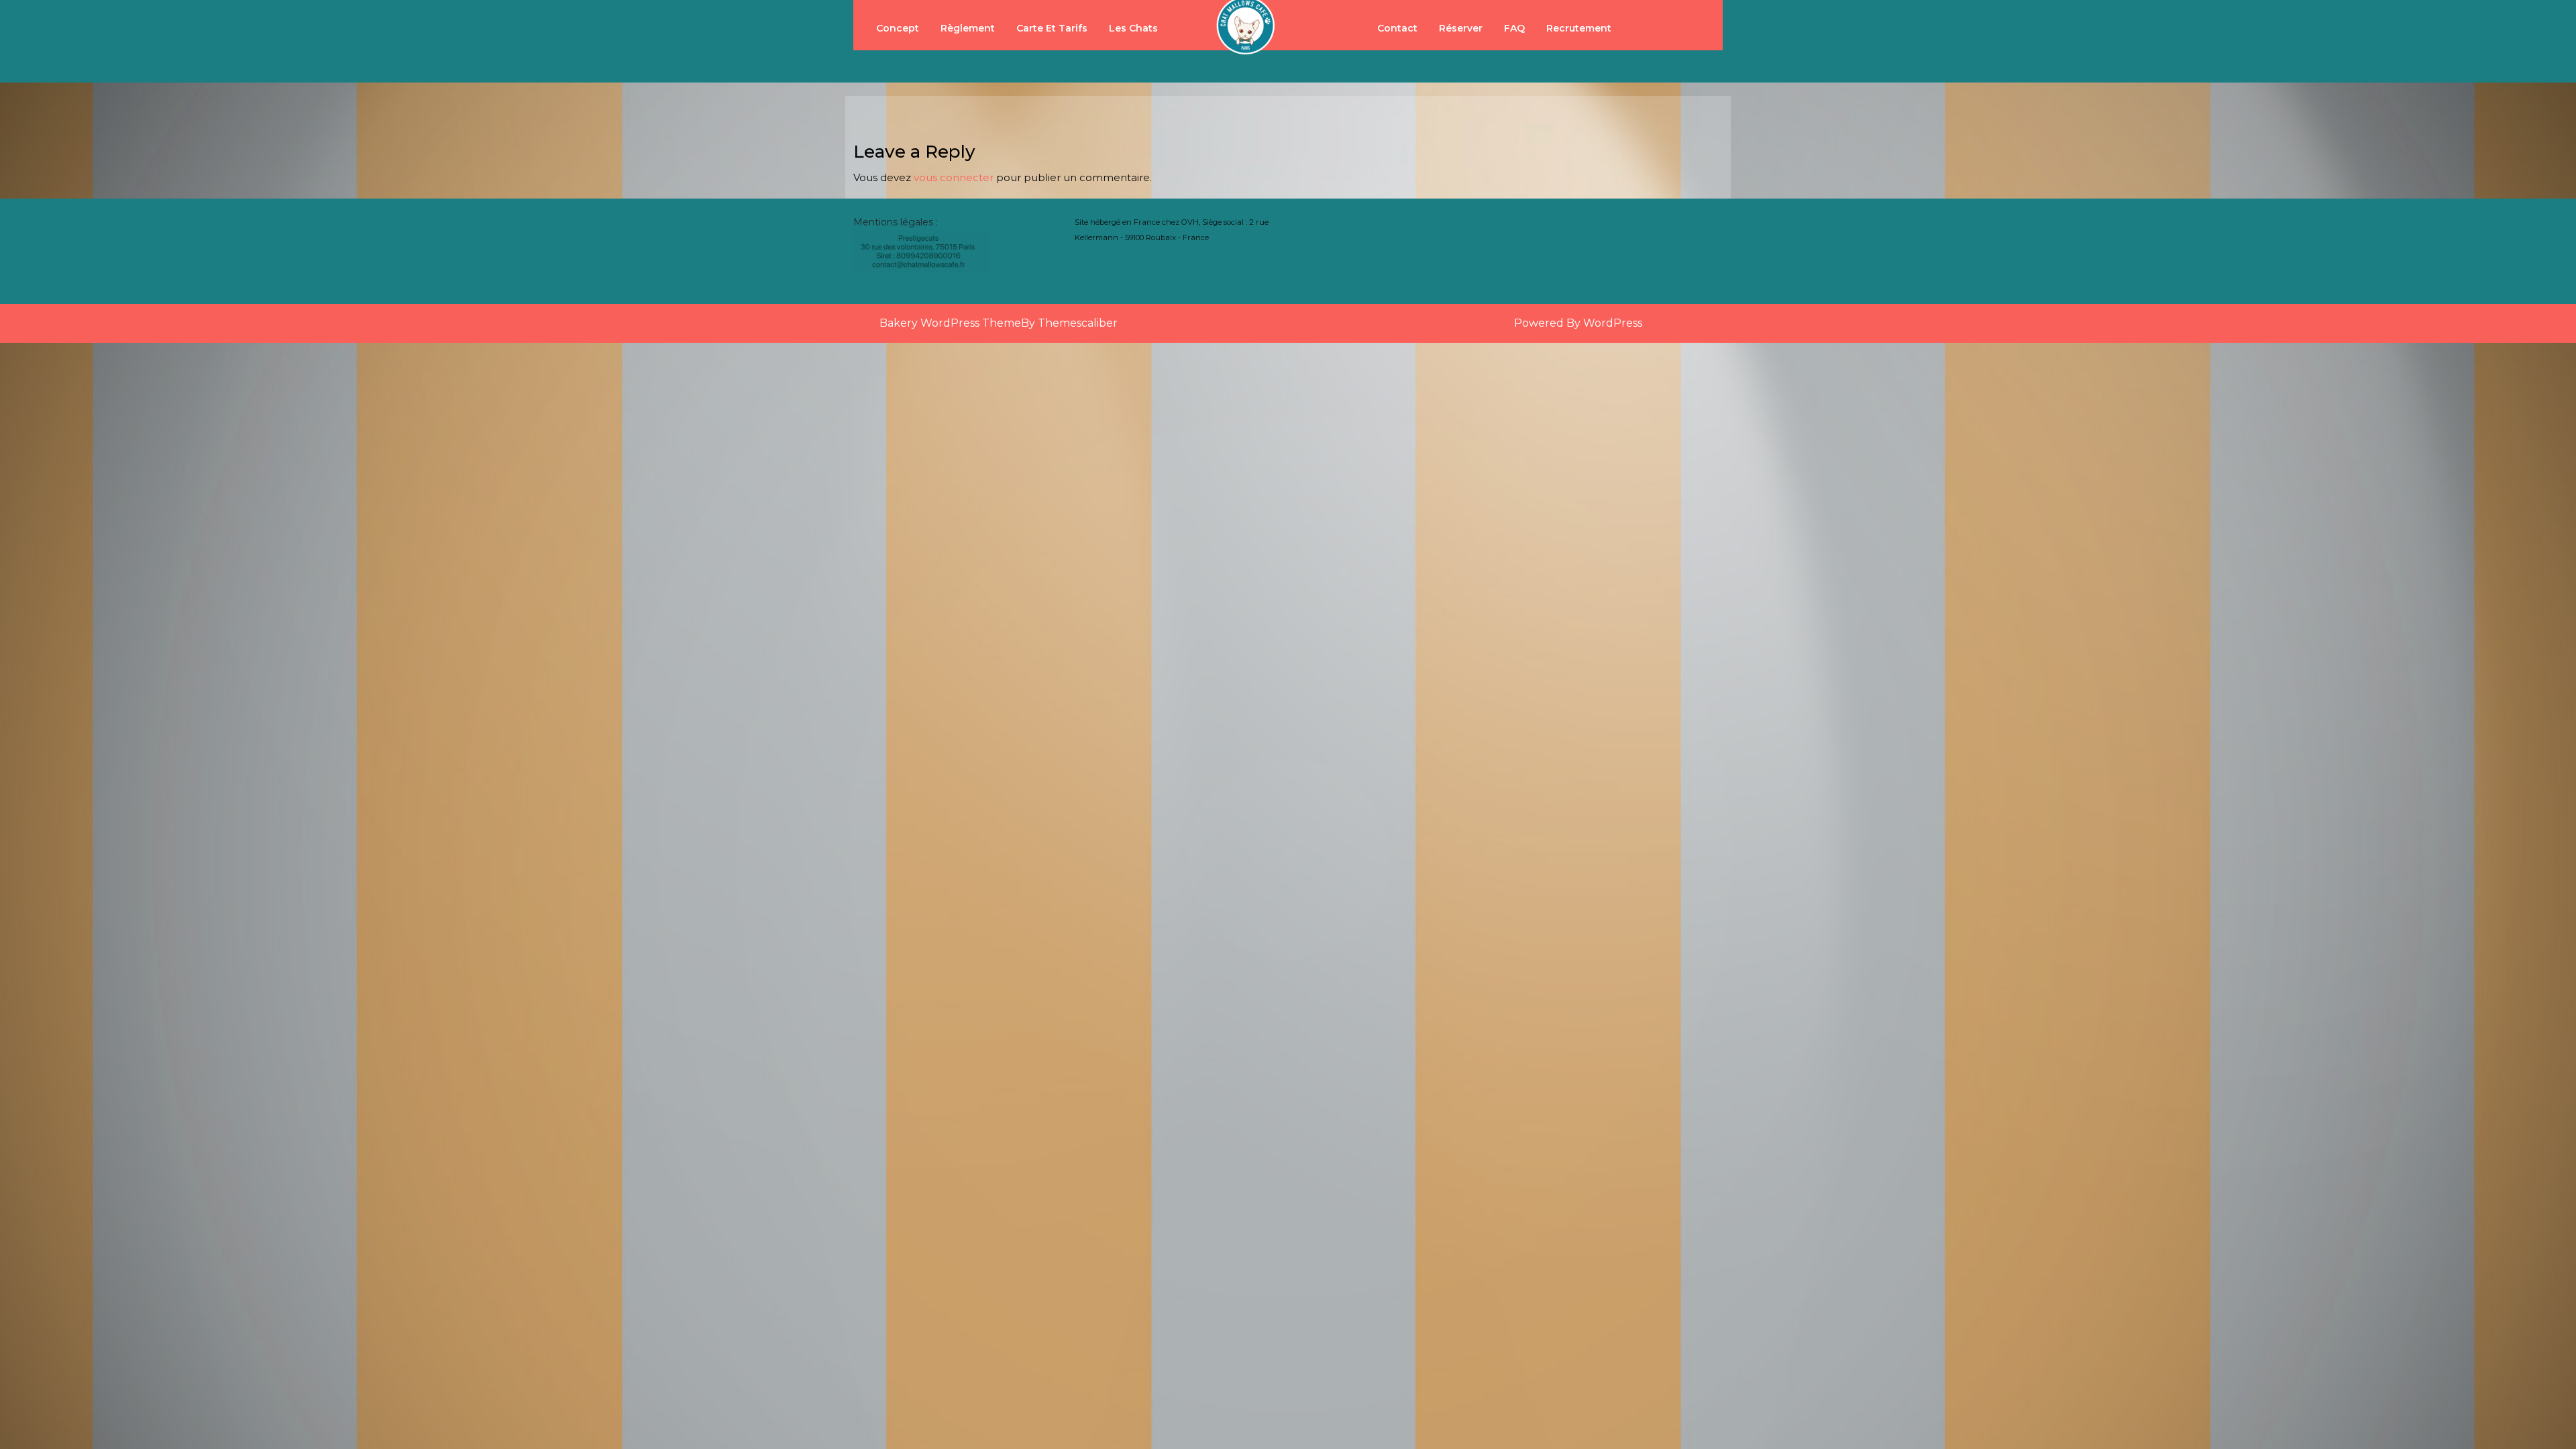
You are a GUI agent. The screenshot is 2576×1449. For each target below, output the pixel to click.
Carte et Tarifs (1052, 28)
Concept (898, 28)
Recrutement (1579, 28)
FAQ (1514, 28)
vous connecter (954, 177)
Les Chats (1133, 28)
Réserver (1461, 28)
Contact (1397, 28)
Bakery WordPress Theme (950, 323)
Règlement (968, 28)
